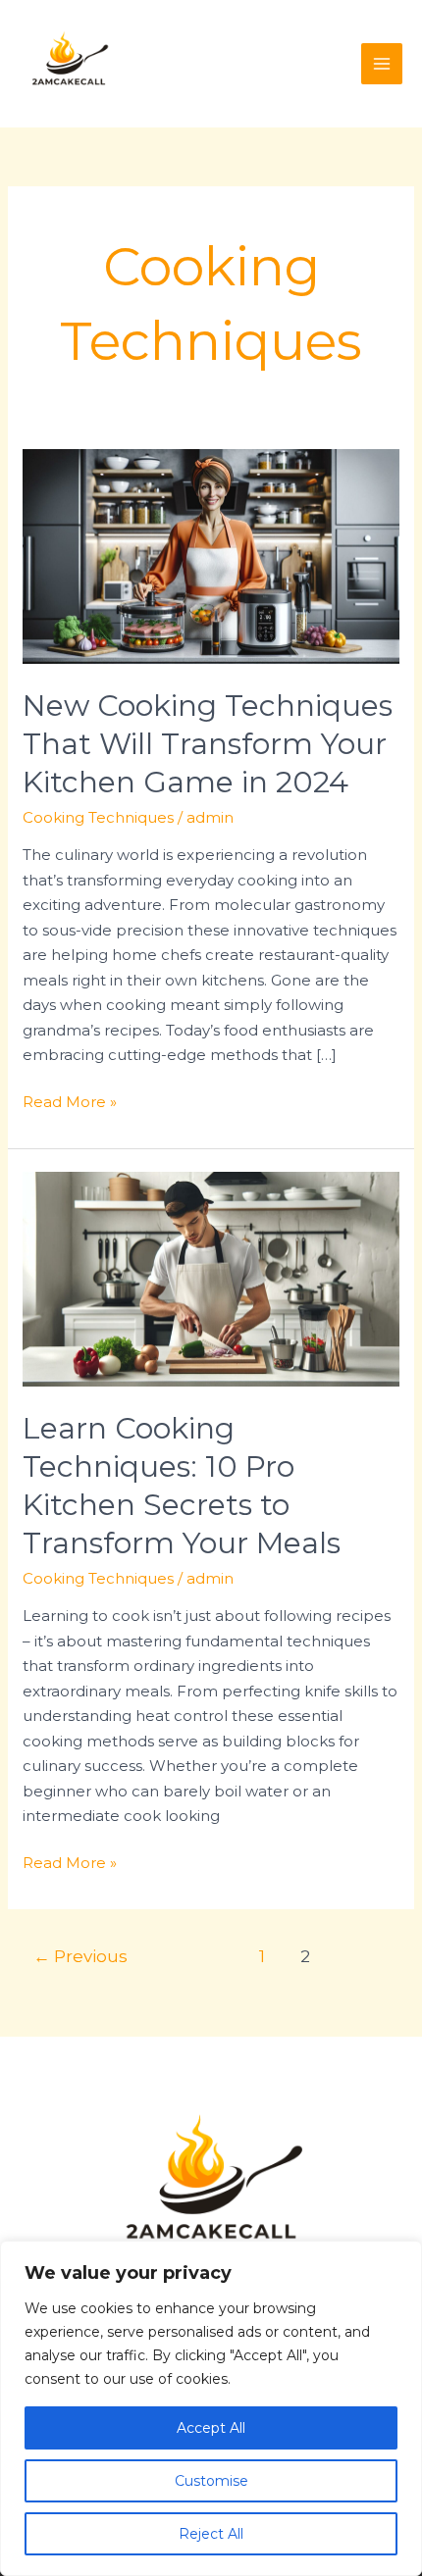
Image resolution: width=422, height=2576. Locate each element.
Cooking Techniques (98, 817)
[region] (211, 2408)
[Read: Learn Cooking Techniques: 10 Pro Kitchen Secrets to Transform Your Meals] (211, 1277)
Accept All (211, 2428)
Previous (80, 1956)
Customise (211, 2481)
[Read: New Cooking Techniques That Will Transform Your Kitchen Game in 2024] (211, 555)
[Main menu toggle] (382, 64)
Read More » (70, 1100)
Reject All (211, 2534)
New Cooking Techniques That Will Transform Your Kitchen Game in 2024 (208, 744)
